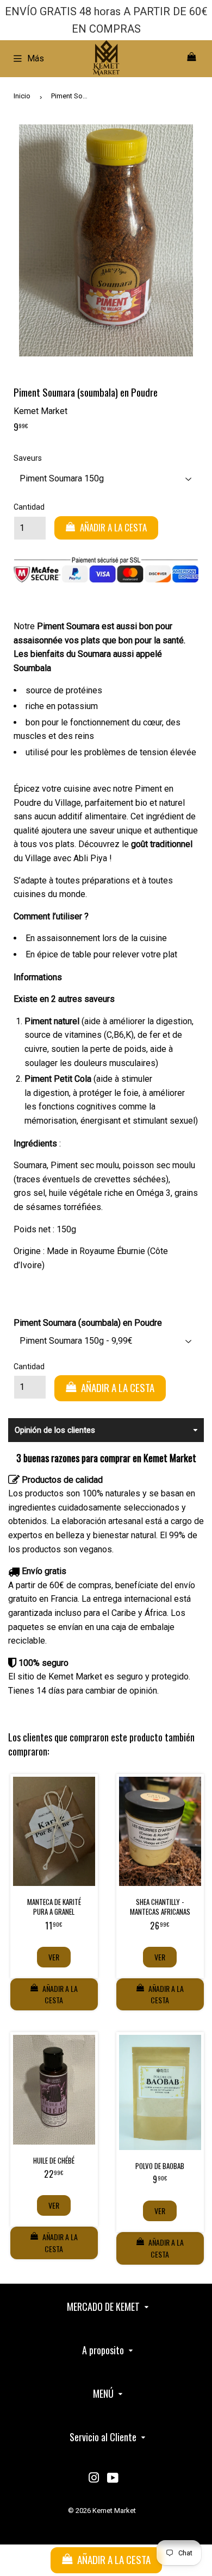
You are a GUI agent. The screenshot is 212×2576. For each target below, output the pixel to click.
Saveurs (28, 458)
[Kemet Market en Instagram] (94, 2479)
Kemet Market (114, 2511)
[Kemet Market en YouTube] (113, 2479)
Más (36, 58)
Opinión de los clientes (55, 1430)
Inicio (22, 96)
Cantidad (29, 507)
